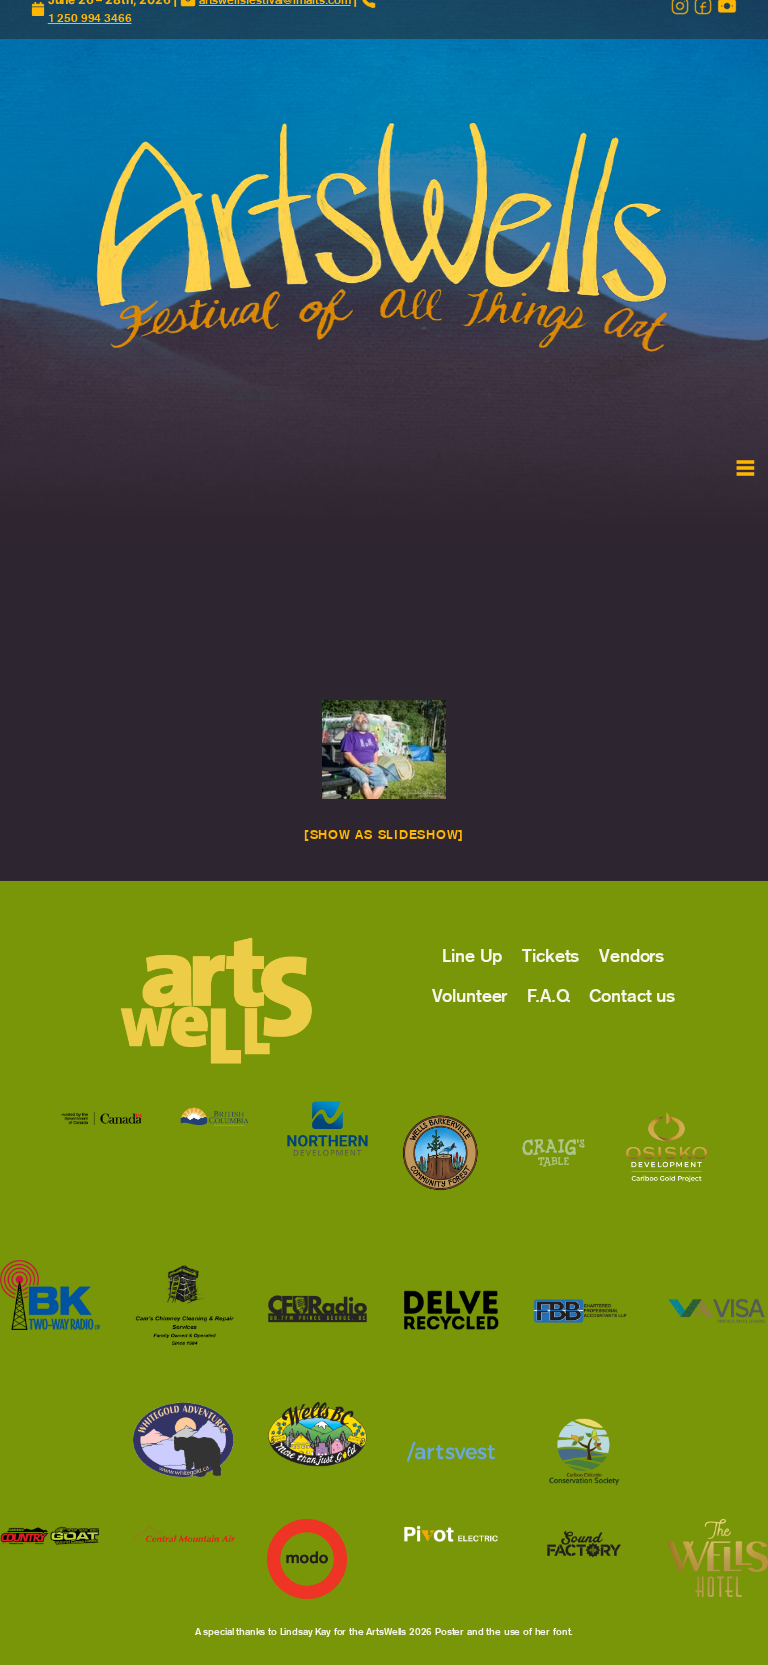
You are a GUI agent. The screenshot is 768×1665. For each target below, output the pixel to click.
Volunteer (470, 996)
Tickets (550, 956)
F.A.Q (548, 996)
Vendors (631, 956)
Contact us (631, 996)
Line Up (472, 956)
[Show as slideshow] (384, 834)
